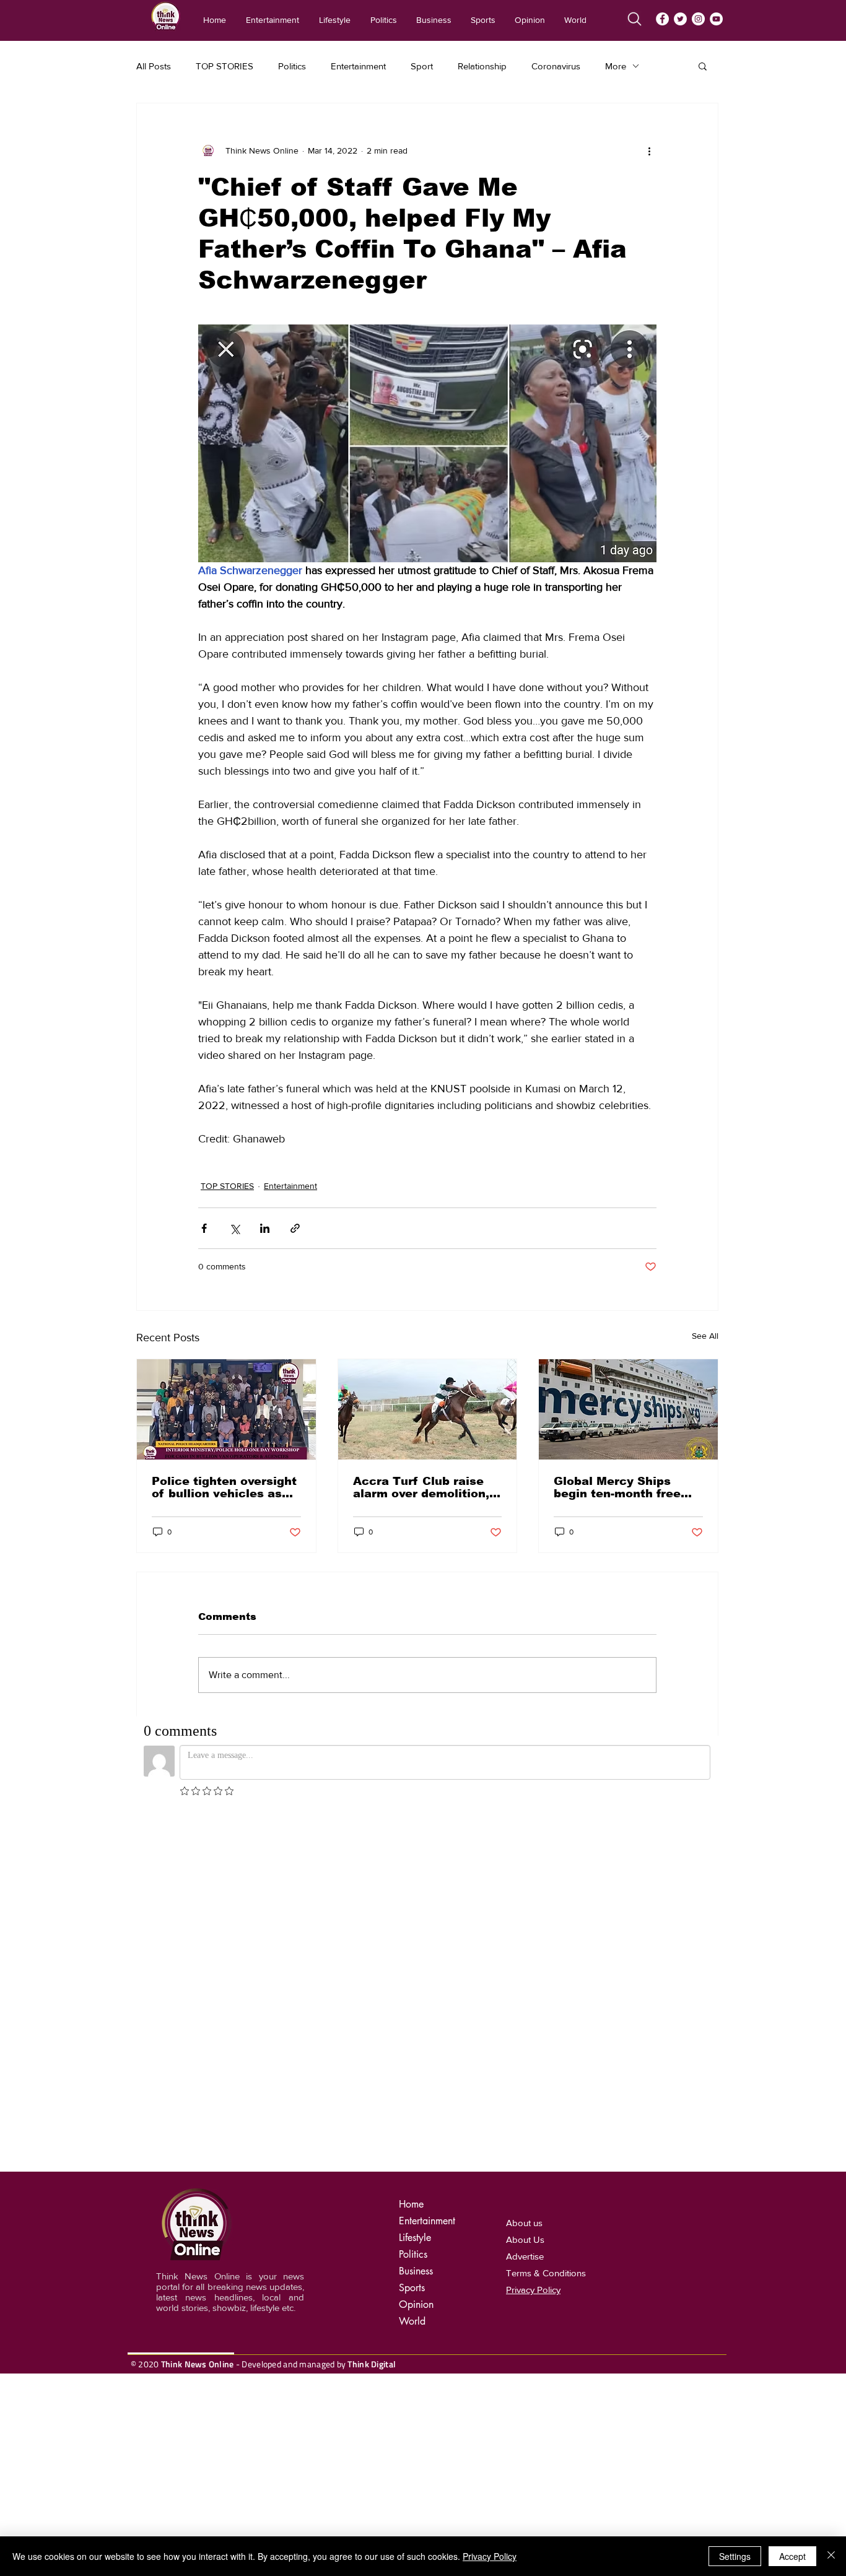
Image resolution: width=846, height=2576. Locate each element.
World (412, 2321)
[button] (703, 66)
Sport (422, 66)
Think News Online (198, 2364)
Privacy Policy (490, 2556)
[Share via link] (295, 1228)
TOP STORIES (225, 66)
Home (411, 2204)
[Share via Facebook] (204, 1228)
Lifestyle (415, 2238)
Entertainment (358, 66)
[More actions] (649, 150)
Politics (292, 66)
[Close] (831, 2556)
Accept (792, 2556)
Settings (735, 2556)
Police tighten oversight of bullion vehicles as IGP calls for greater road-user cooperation (224, 1487)
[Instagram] (698, 19)
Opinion (416, 2304)
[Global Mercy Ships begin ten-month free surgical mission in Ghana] (628, 1409)
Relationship (482, 66)
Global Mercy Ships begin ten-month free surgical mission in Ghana (617, 1487)
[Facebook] (662, 19)
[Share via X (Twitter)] (234, 1228)
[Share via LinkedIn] (265, 1228)
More (616, 66)
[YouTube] (716, 19)
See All (705, 1336)
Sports (412, 2288)
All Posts (154, 66)
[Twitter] (680, 19)
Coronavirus (556, 66)
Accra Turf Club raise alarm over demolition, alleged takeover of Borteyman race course (424, 1487)
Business (416, 2271)
